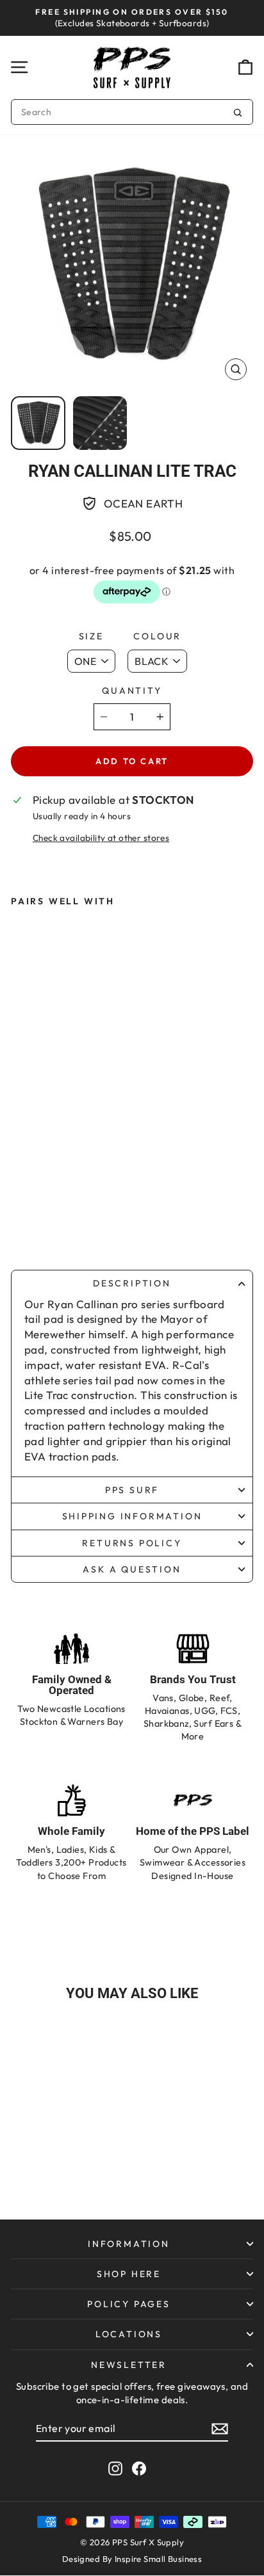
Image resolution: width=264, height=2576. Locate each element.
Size (91, 636)
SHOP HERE (129, 2274)
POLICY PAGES (129, 2304)
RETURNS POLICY (132, 1543)
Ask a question (132, 1569)
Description (132, 1283)
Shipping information (132, 1516)
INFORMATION (129, 2244)
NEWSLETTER (129, 2365)
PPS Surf (132, 1490)
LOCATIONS (129, 2334)
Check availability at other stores (101, 838)
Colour (157, 636)
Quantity (132, 691)
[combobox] (132, 112)
